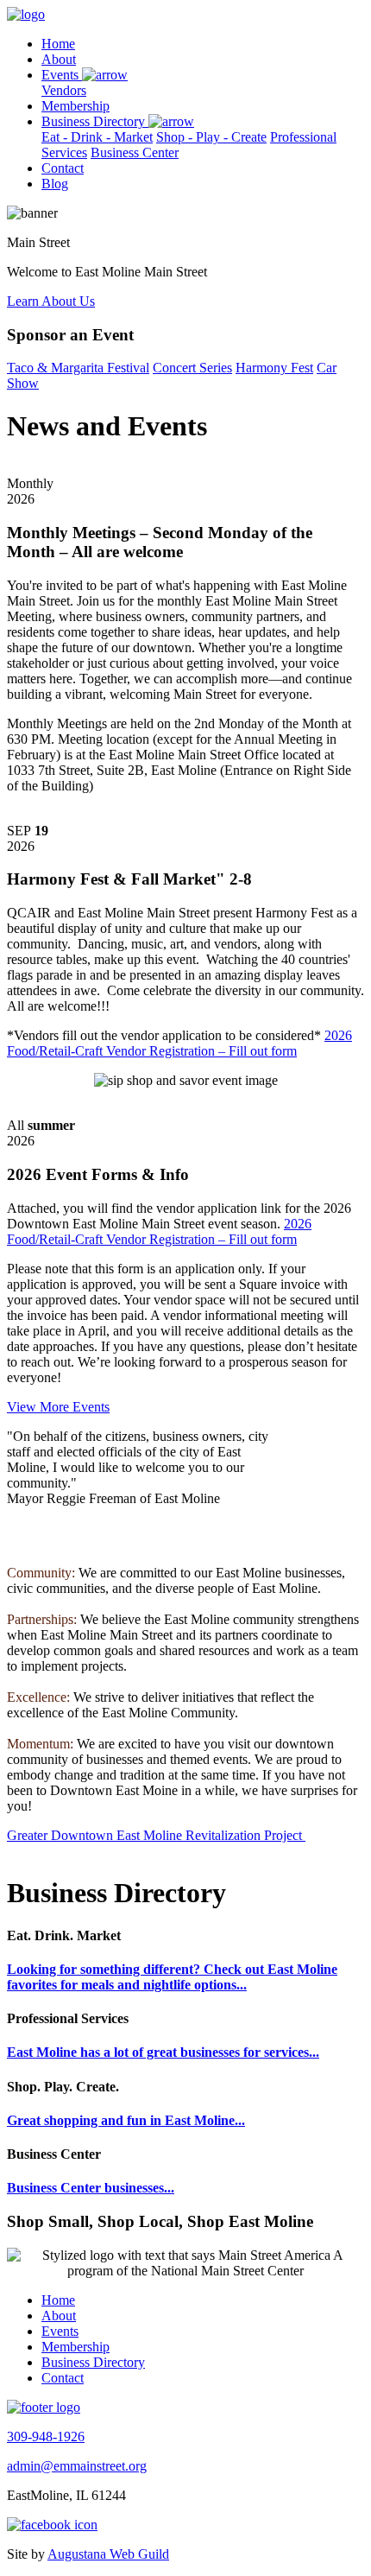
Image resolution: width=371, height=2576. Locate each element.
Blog (55, 184)
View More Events (58, 1407)
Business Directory (95, 121)
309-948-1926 (46, 2436)
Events (62, 75)
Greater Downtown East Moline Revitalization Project (154, 1835)
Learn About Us (51, 301)
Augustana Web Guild (108, 2554)
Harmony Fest (274, 368)
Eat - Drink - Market (97, 137)
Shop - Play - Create (211, 137)
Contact (63, 168)
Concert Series (192, 368)
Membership (75, 106)
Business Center (135, 152)
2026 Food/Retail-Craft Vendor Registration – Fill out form (179, 1043)
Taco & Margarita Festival (78, 368)
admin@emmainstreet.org (77, 2466)
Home (58, 44)
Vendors (64, 90)
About (59, 59)
